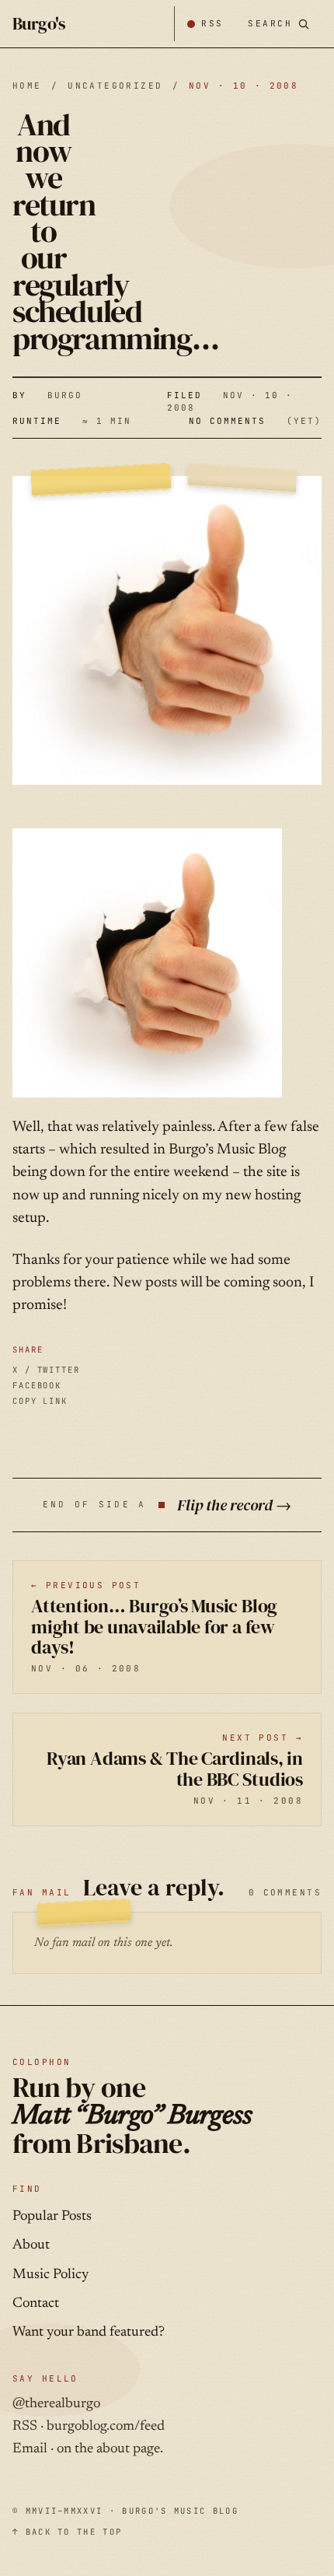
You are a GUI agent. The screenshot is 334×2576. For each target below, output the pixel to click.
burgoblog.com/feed (106, 2427)
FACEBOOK (37, 1385)
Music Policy (50, 2275)
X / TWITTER (46, 1370)
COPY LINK (40, 1401)
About (31, 2245)
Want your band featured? (89, 2333)
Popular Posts (52, 2217)
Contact (36, 2304)
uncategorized (115, 86)
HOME (27, 86)
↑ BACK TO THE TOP (67, 2532)
